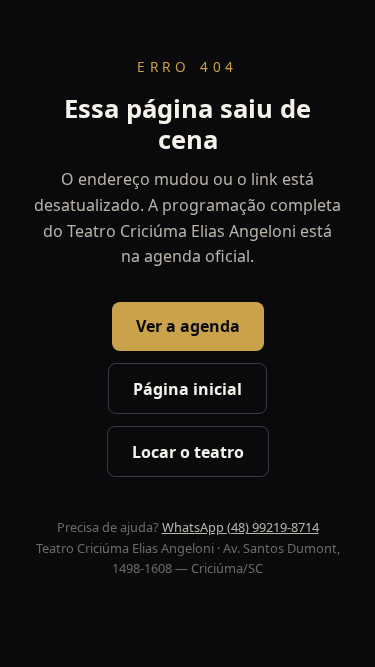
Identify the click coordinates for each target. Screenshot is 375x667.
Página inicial (187, 389)
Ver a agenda (188, 326)
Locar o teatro (188, 452)
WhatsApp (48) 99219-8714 (240, 527)
